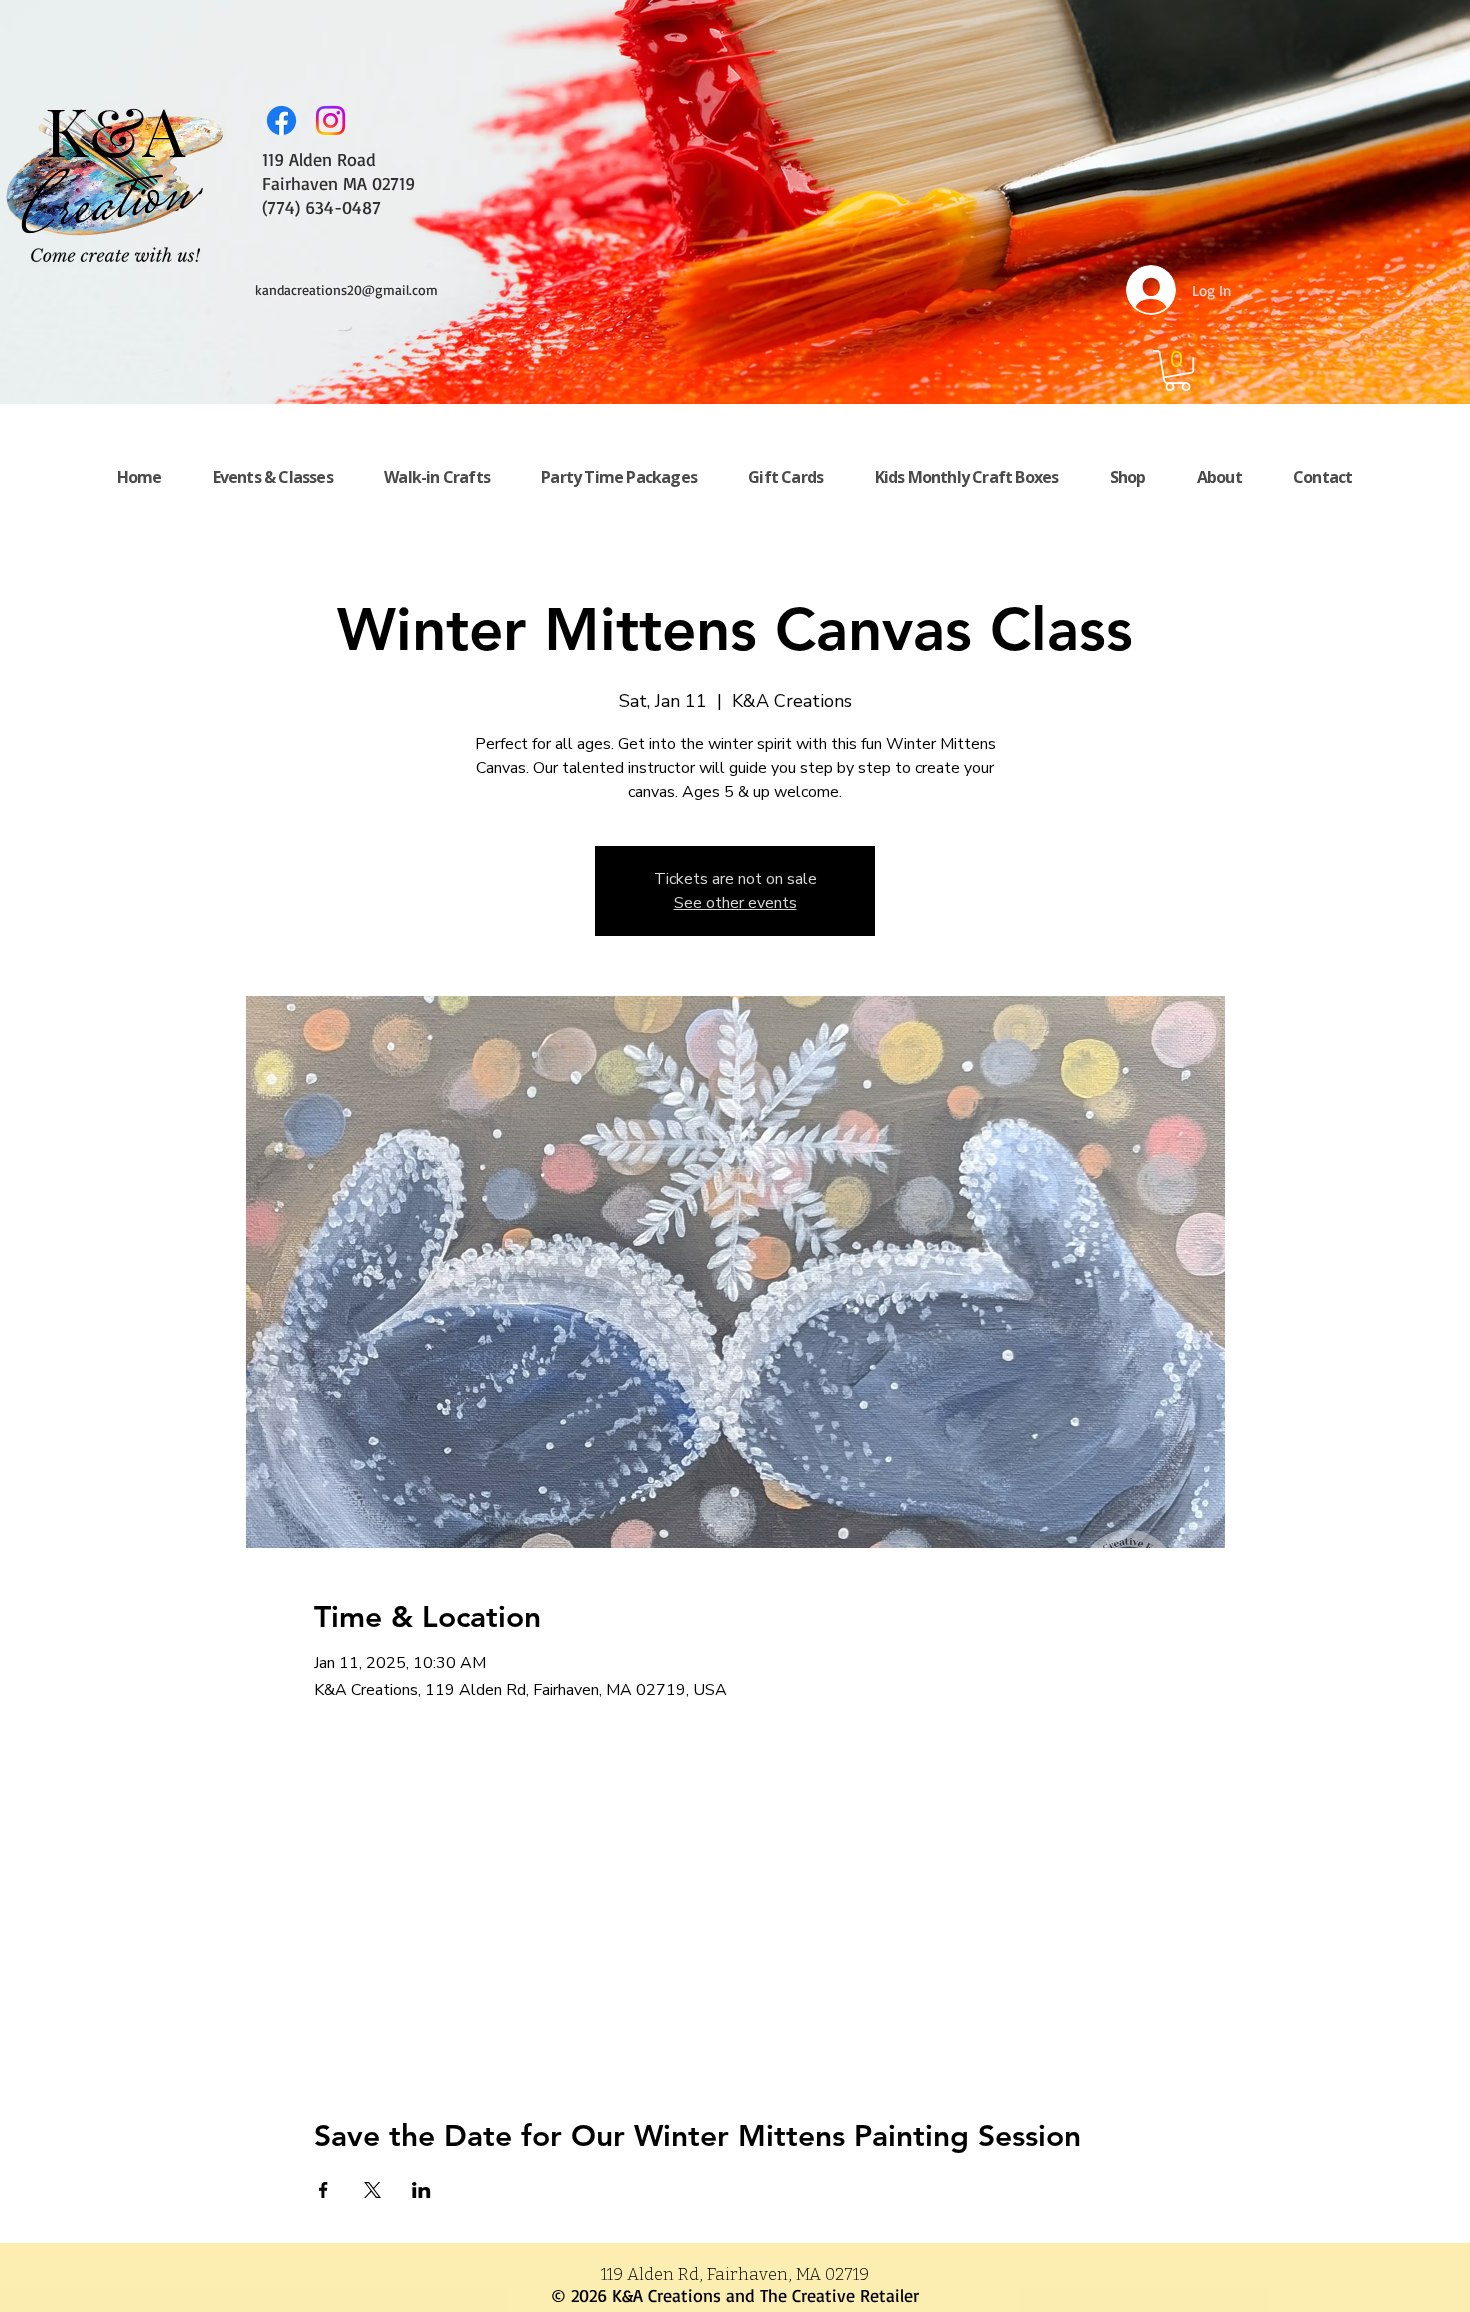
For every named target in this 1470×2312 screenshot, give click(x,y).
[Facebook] (281, 120)
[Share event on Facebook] (323, 2190)
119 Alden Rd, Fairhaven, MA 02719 (735, 2274)
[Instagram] (330, 120)
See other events (735, 903)
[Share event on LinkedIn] (421, 2190)
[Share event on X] (372, 2190)
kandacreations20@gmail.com (346, 289)
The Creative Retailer (839, 2295)
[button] (1177, 370)
